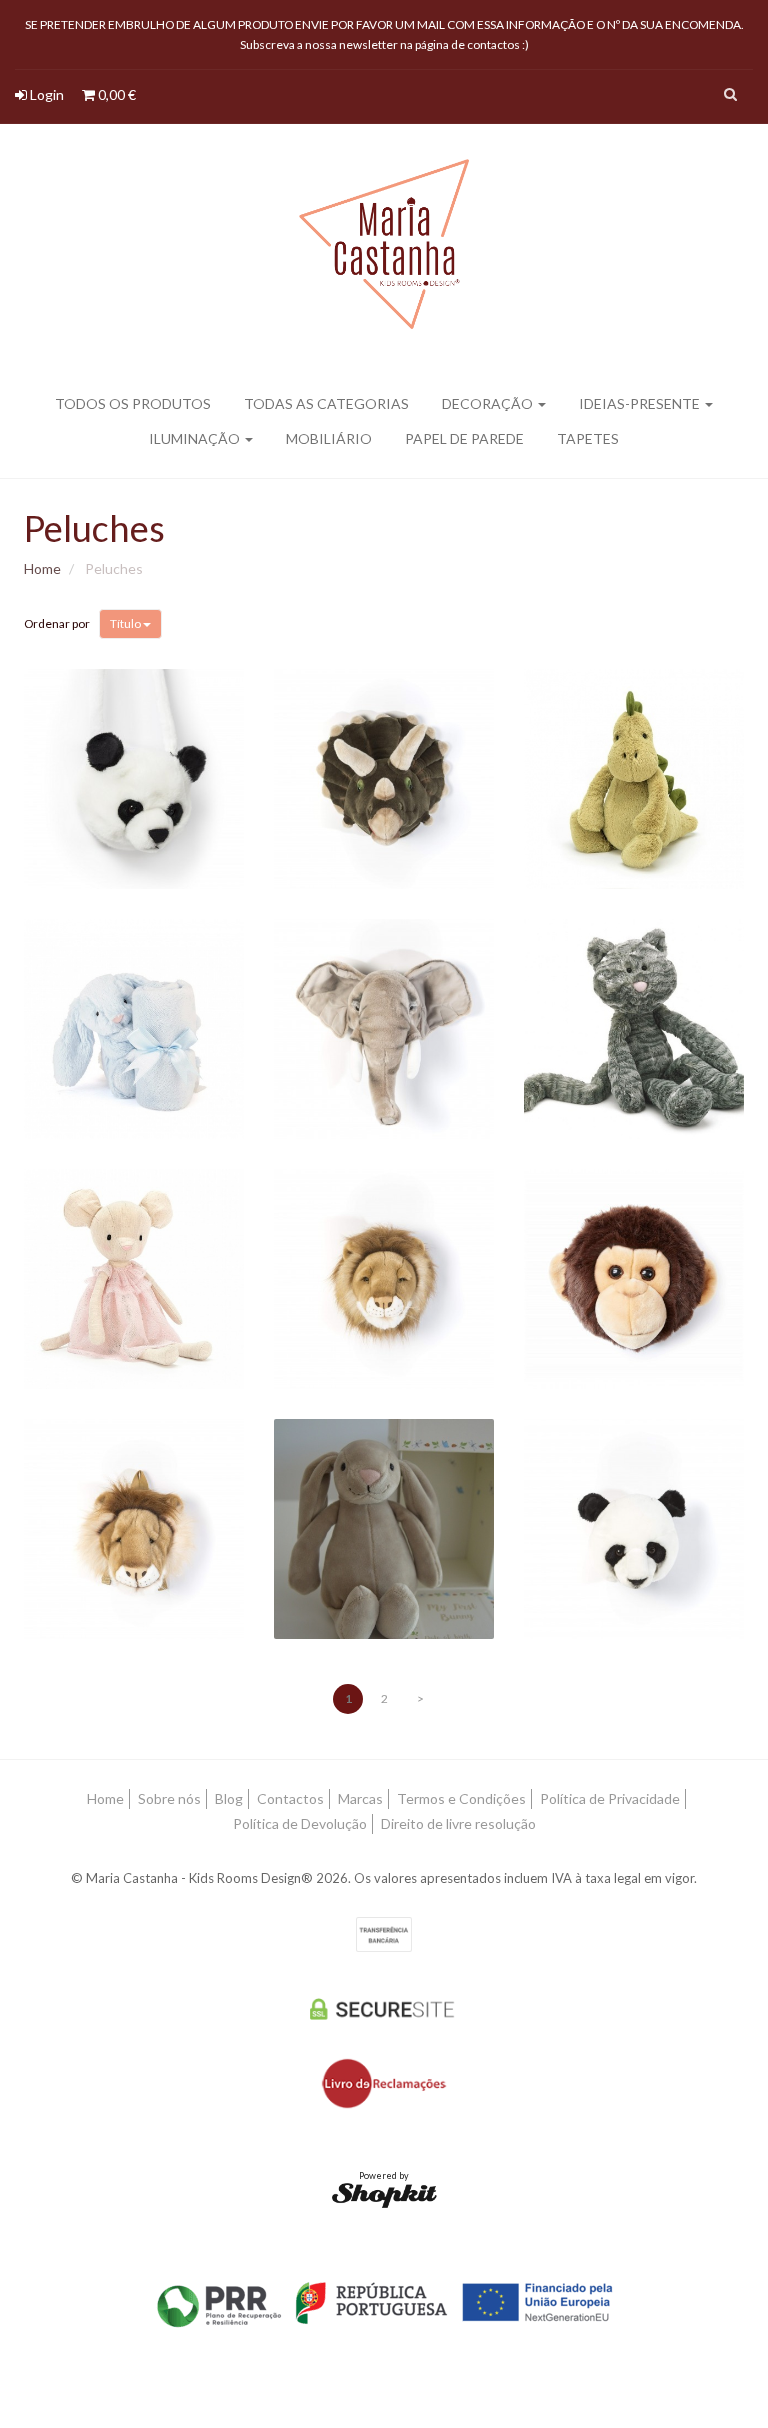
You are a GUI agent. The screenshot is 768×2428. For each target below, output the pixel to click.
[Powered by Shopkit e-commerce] (384, 2194)
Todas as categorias (326, 403)
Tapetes (588, 438)
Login (45, 94)
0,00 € (115, 94)
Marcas (360, 1798)
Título (126, 623)
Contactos (290, 1798)
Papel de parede (464, 438)
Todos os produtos (133, 403)
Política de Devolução (300, 1823)
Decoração (489, 403)
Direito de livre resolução (458, 1823)
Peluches (94, 528)
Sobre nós (169, 1798)
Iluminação (196, 438)
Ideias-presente (641, 403)
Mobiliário (329, 438)
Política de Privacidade (610, 1798)
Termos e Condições (461, 1798)
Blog (229, 1798)
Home (42, 568)
